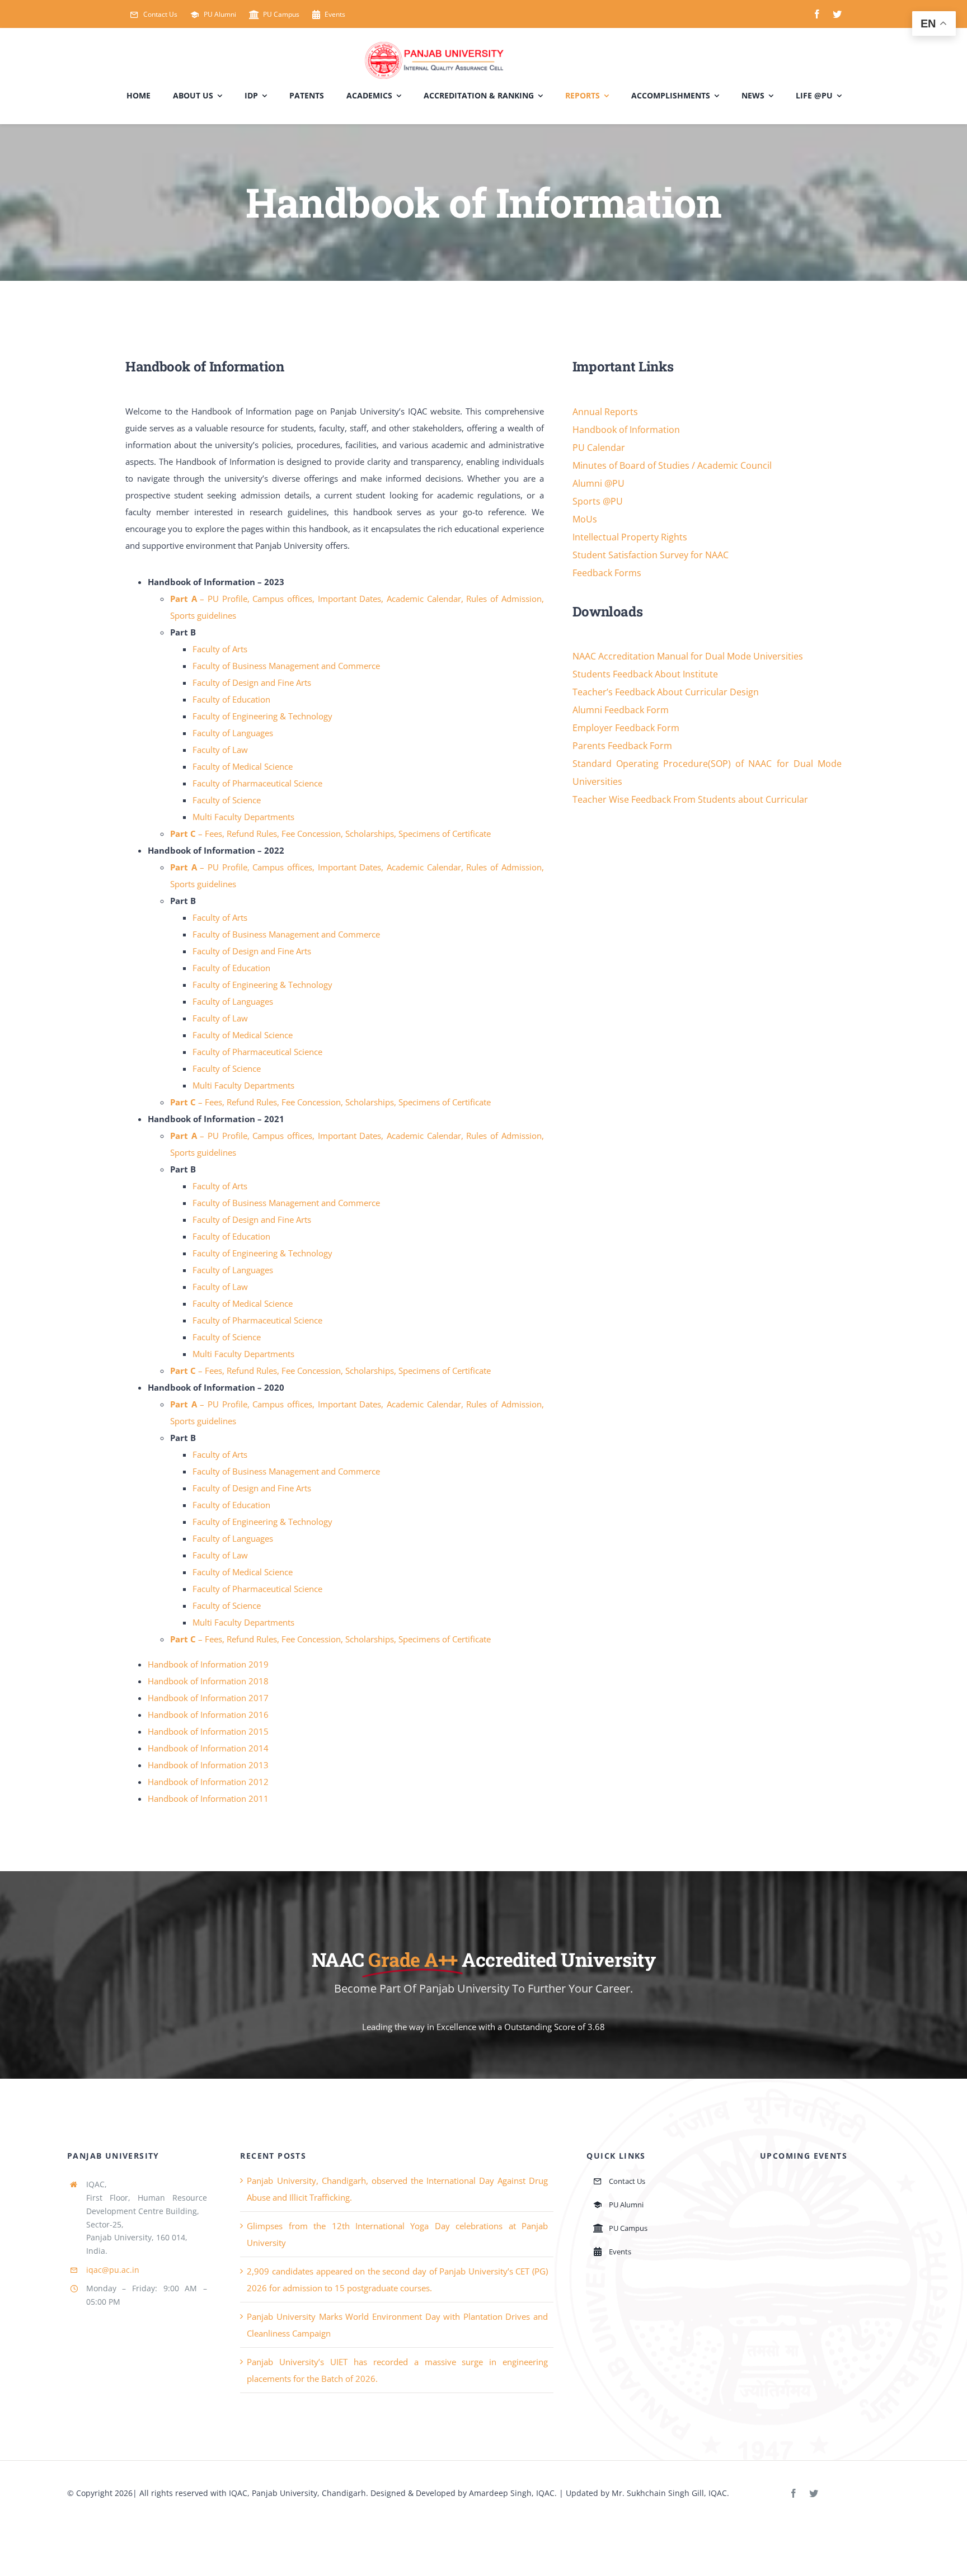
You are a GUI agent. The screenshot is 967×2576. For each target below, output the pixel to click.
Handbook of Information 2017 (208, 1698)
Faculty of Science (227, 800)
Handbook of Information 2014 (208, 1748)
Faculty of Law (220, 750)
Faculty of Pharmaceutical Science (257, 783)
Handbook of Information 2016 (208, 1715)
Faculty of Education (231, 699)
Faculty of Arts (220, 649)
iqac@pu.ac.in (113, 2270)
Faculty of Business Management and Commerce (286, 666)
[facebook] (817, 14)
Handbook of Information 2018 (208, 1681)
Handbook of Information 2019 (208, 1664)
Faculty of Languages (233, 733)
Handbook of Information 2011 (208, 1798)
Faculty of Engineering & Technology (262, 716)
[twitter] (837, 14)
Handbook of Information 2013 (208, 1765)
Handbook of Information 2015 (208, 1731)
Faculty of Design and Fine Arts (252, 682)
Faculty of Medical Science (243, 766)
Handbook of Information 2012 (208, 1782)
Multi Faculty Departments (243, 817)
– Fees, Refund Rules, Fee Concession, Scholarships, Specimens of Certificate (330, 833)
